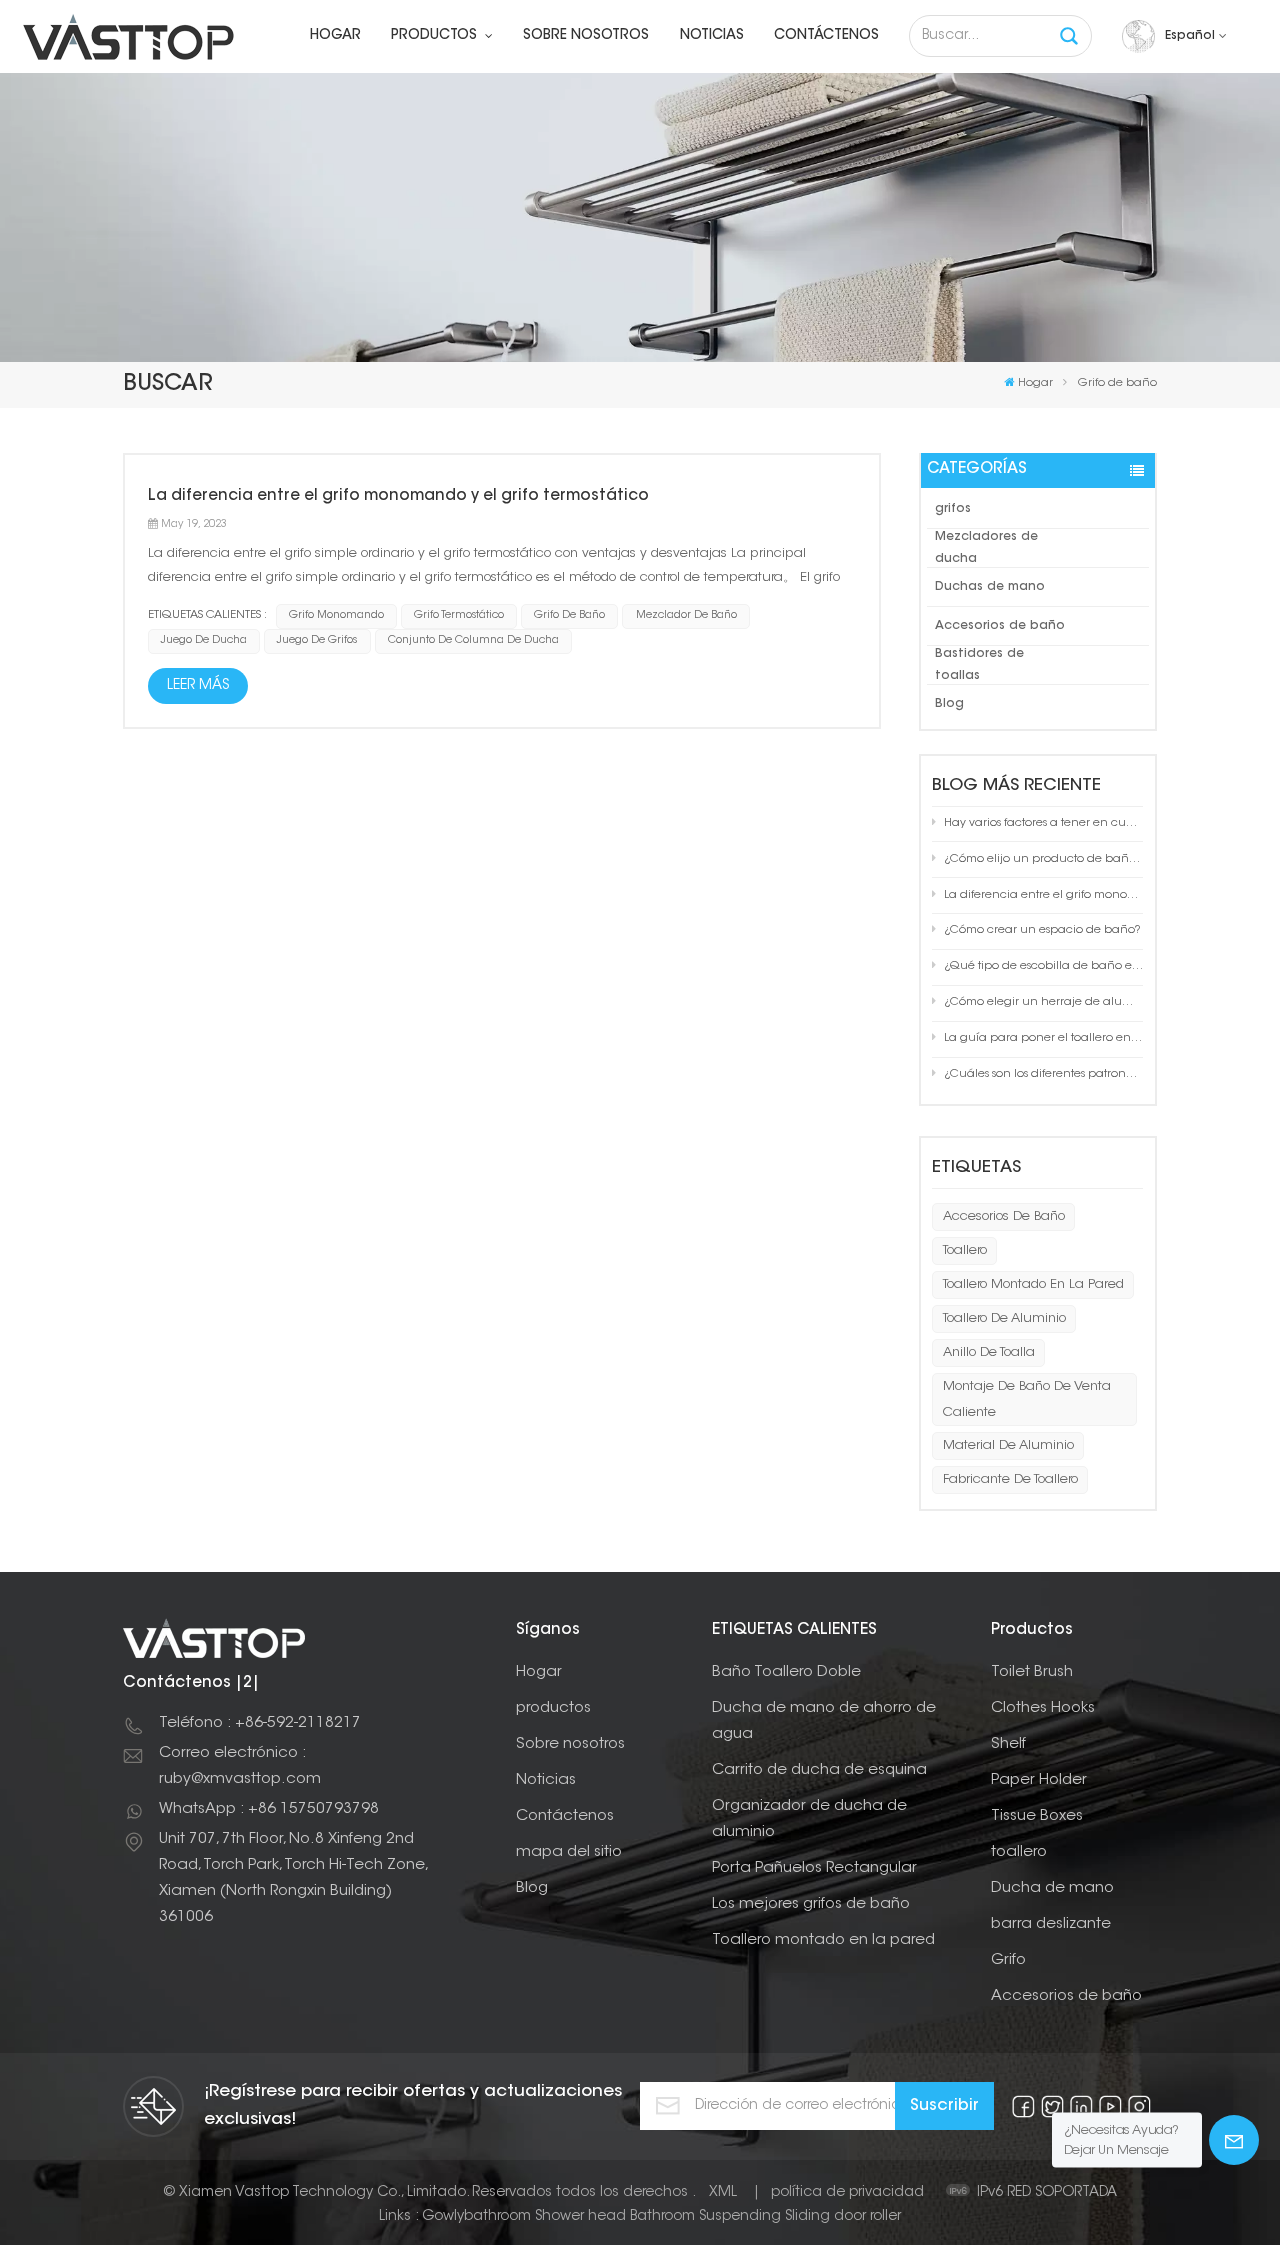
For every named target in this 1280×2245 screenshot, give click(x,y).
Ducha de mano (1052, 1888)
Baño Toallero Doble (786, 1672)
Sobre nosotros (586, 36)
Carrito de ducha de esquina (819, 1770)
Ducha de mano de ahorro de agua (824, 1721)
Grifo (1008, 1960)
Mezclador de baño (686, 615)
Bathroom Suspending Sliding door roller (765, 2217)
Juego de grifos (317, 640)
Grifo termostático (459, 615)
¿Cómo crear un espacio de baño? (1042, 930)
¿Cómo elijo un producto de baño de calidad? (1043, 859)
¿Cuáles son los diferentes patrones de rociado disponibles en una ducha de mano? (1043, 1074)
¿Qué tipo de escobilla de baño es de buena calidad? (1043, 966)
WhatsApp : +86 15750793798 (269, 1809)
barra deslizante (1051, 1924)
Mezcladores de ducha (986, 548)
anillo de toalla (989, 1352)
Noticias (712, 36)
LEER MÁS (198, 686)
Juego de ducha (204, 640)
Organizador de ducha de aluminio (809, 1819)
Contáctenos (826, 36)
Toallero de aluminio (1004, 1318)
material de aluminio (1008, 1445)
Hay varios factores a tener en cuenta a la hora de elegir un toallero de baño (1043, 823)
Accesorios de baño (1000, 626)
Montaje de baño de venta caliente (1027, 1399)
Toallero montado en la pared (1033, 1284)
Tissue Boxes (1037, 1816)
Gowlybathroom (476, 2217)
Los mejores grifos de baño (811, 1904)
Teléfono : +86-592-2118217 (260, 1723)
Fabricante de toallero (1010, 1479)
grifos (953, 509)
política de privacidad (847, 2193)
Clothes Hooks (1043, 1708)
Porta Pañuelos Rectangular (814, 1868)
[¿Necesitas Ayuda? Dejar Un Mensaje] (1234, 2140)
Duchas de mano (990, 587)
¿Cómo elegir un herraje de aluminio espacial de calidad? (1043, 1002)
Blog (949, 704)
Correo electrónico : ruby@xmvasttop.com (240, 1766)
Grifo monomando (336, 615)
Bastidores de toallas (979, 665)
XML (723, 2193)
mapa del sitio (569, 1852)
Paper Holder (1039, 1780)
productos (436, 36)
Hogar (335, 36)
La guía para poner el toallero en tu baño (1043, 1038)
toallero (965, 1250)
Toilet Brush (1032, 1672)
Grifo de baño (569, 615)
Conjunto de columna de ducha (473, 640)
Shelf (1008, 1744)
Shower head (580, 2217)
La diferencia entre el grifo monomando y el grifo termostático (1043, 895)
